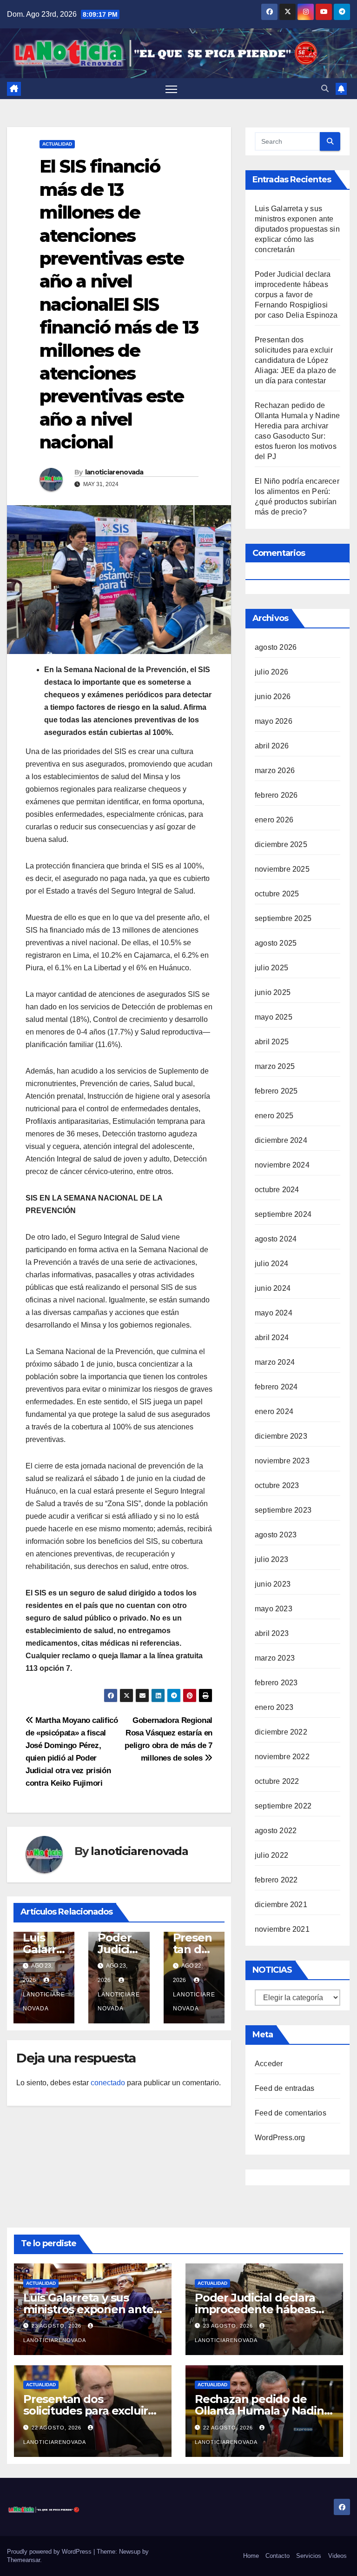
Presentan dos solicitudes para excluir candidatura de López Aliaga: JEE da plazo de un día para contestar (296, 360)
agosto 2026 (276, 647)
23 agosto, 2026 (57, 2326)
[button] (325, 89)
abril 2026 (272, 746)
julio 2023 (271, 1559)
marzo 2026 (275, 771)
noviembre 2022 (282, 1757)
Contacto (278, 2556)
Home (251, 2556)
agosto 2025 (276, 943)
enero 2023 (274, 1707)
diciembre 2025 (281, 844)
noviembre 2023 (282, 1461)
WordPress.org (280, 2138)
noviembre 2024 (282, 1165)
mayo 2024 (274, 1313)
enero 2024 (274, 1411)
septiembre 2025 (283, 918)
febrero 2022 (276, 1880)
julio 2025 (271, 968)
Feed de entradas (284, 2088)
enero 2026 (274, 820)
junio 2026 (273, 697)
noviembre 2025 (282, 869)
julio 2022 (271, 1855)
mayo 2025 (274, 1017)
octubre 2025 (277, 894)
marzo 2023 (275, 1658)
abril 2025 (272, 1042)
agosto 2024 (276, 1239)
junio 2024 (273, 1288)
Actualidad (57, 144)
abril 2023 (272, 1633)
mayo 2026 (274, 721)
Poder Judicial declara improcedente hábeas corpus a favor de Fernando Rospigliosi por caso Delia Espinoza (296, 295)
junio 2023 (273, 1584)
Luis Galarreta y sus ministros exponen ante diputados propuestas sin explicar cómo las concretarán (297, 229)
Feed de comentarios (291, 2113)
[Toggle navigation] (171, 89)
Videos (337, 2556)
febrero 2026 (276, 795)
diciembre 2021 (281, 1905)
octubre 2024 (277, 1190)
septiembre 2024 (283, 1214)
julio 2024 (271, 1264)
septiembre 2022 (283, 1806)
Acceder (269, 2064)
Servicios (309, 2556)
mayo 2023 (274, 1609)
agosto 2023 (276, 1535)
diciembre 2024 (281, 1140)
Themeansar (23, 2560)
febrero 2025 (276, 1091)
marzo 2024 (275, 1362)
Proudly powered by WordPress (50, 2552)
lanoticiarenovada (114, 472)
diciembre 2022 (281, 1732)
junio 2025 (273, 992)
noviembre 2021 (282, 1929)
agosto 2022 (276, 1831)
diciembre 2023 (281, 1436)
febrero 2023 (276, 1683)
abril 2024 (272, 1338)
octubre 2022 (277, 1781)
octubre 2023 (277, 1485)
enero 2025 (274, 1116)
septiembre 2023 (283, 1510)
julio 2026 (271, 672)
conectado (108, 2083)
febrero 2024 (276, 1387)
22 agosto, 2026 (57, 2428)
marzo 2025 (275, 1066)
